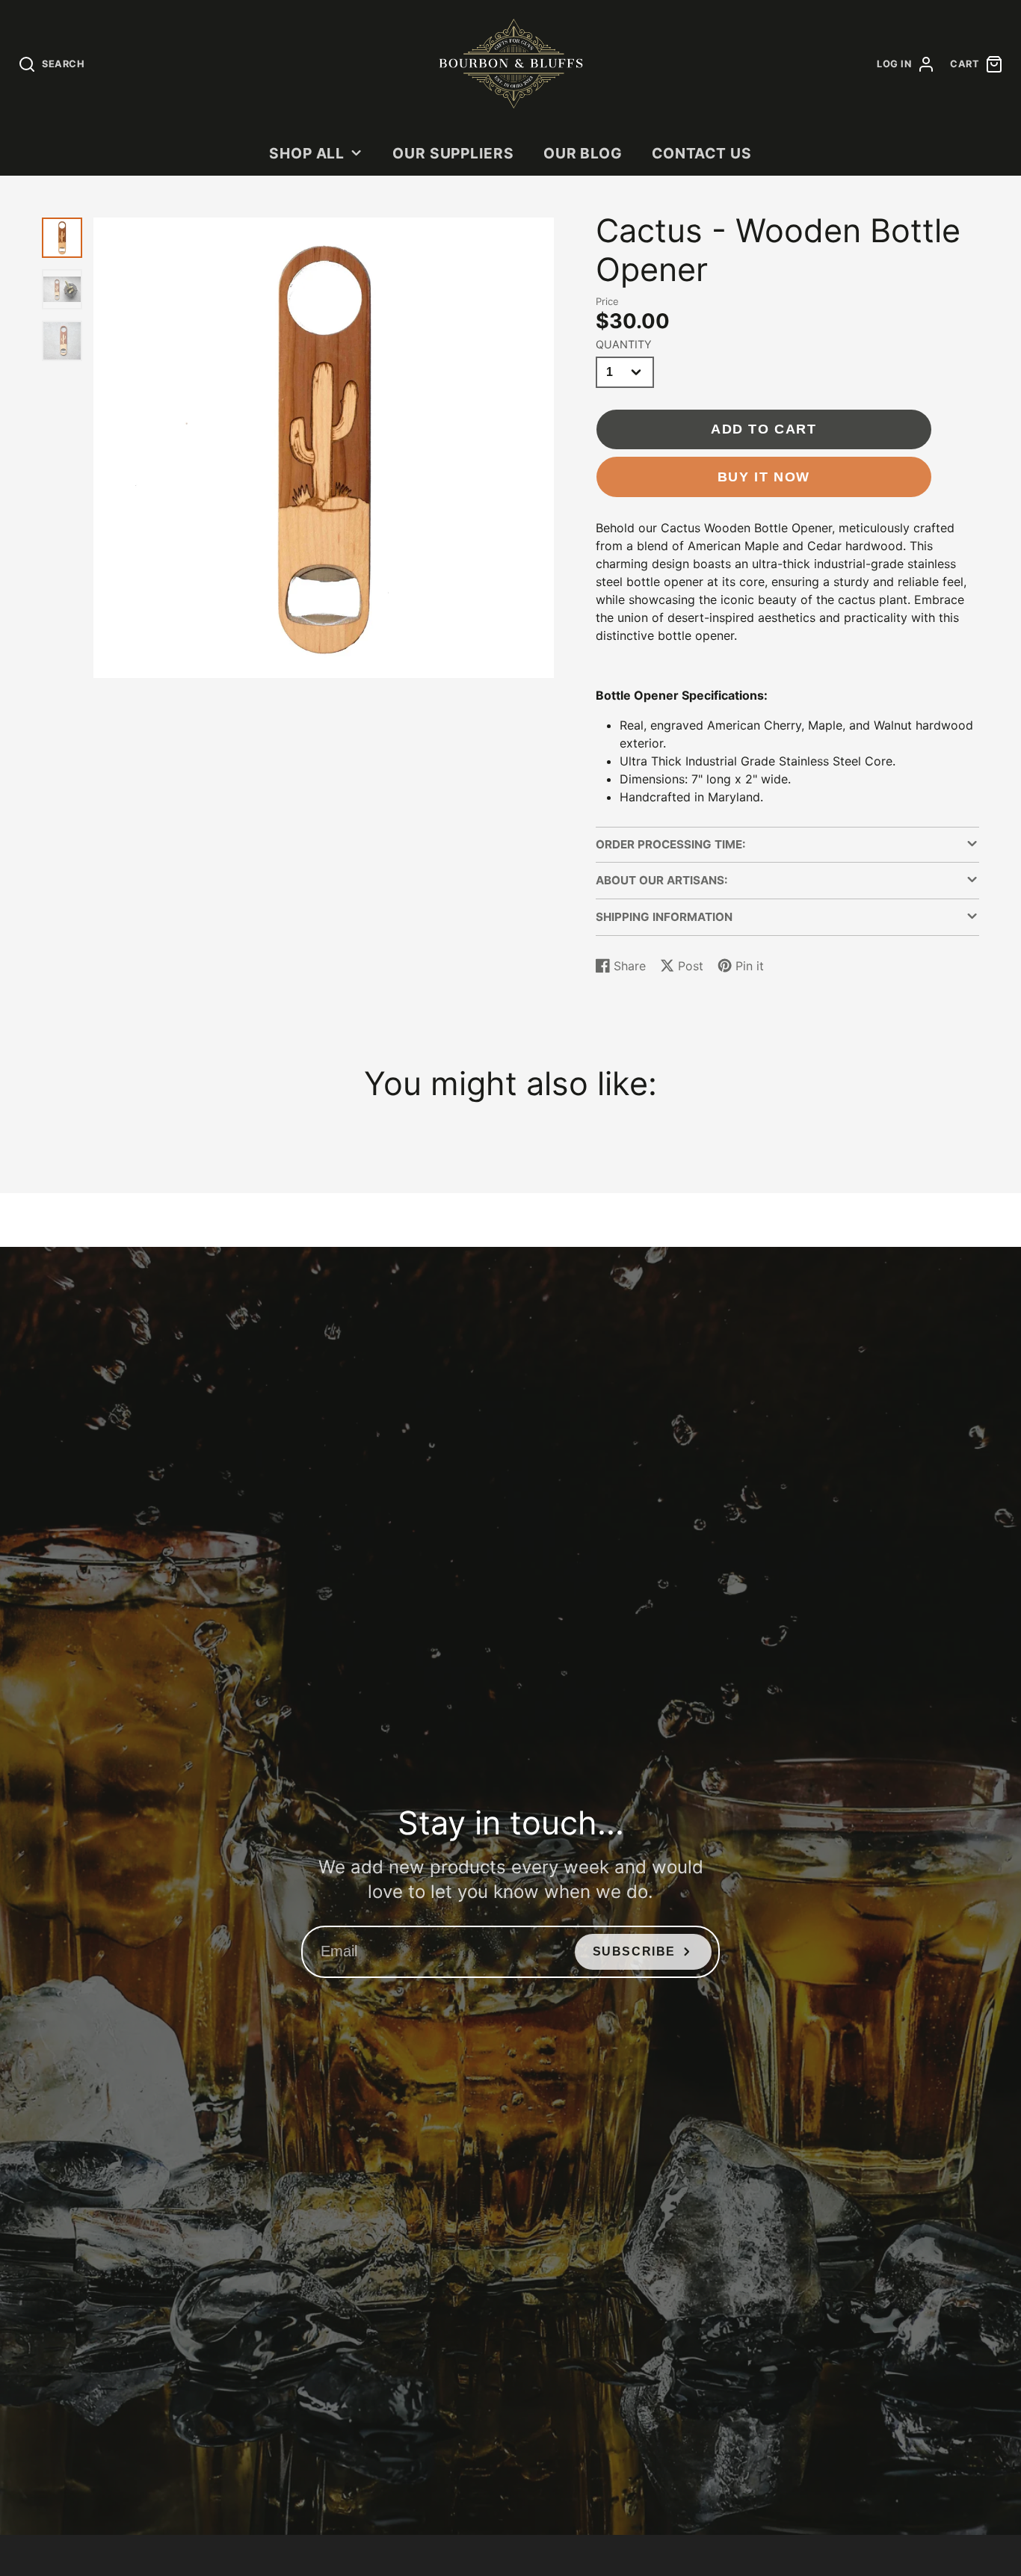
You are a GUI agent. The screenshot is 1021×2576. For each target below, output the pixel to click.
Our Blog (583, 153)
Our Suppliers (453, 153)
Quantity (624, 344)
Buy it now (764, 477)
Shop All (307, 153)
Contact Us (702, 153)
